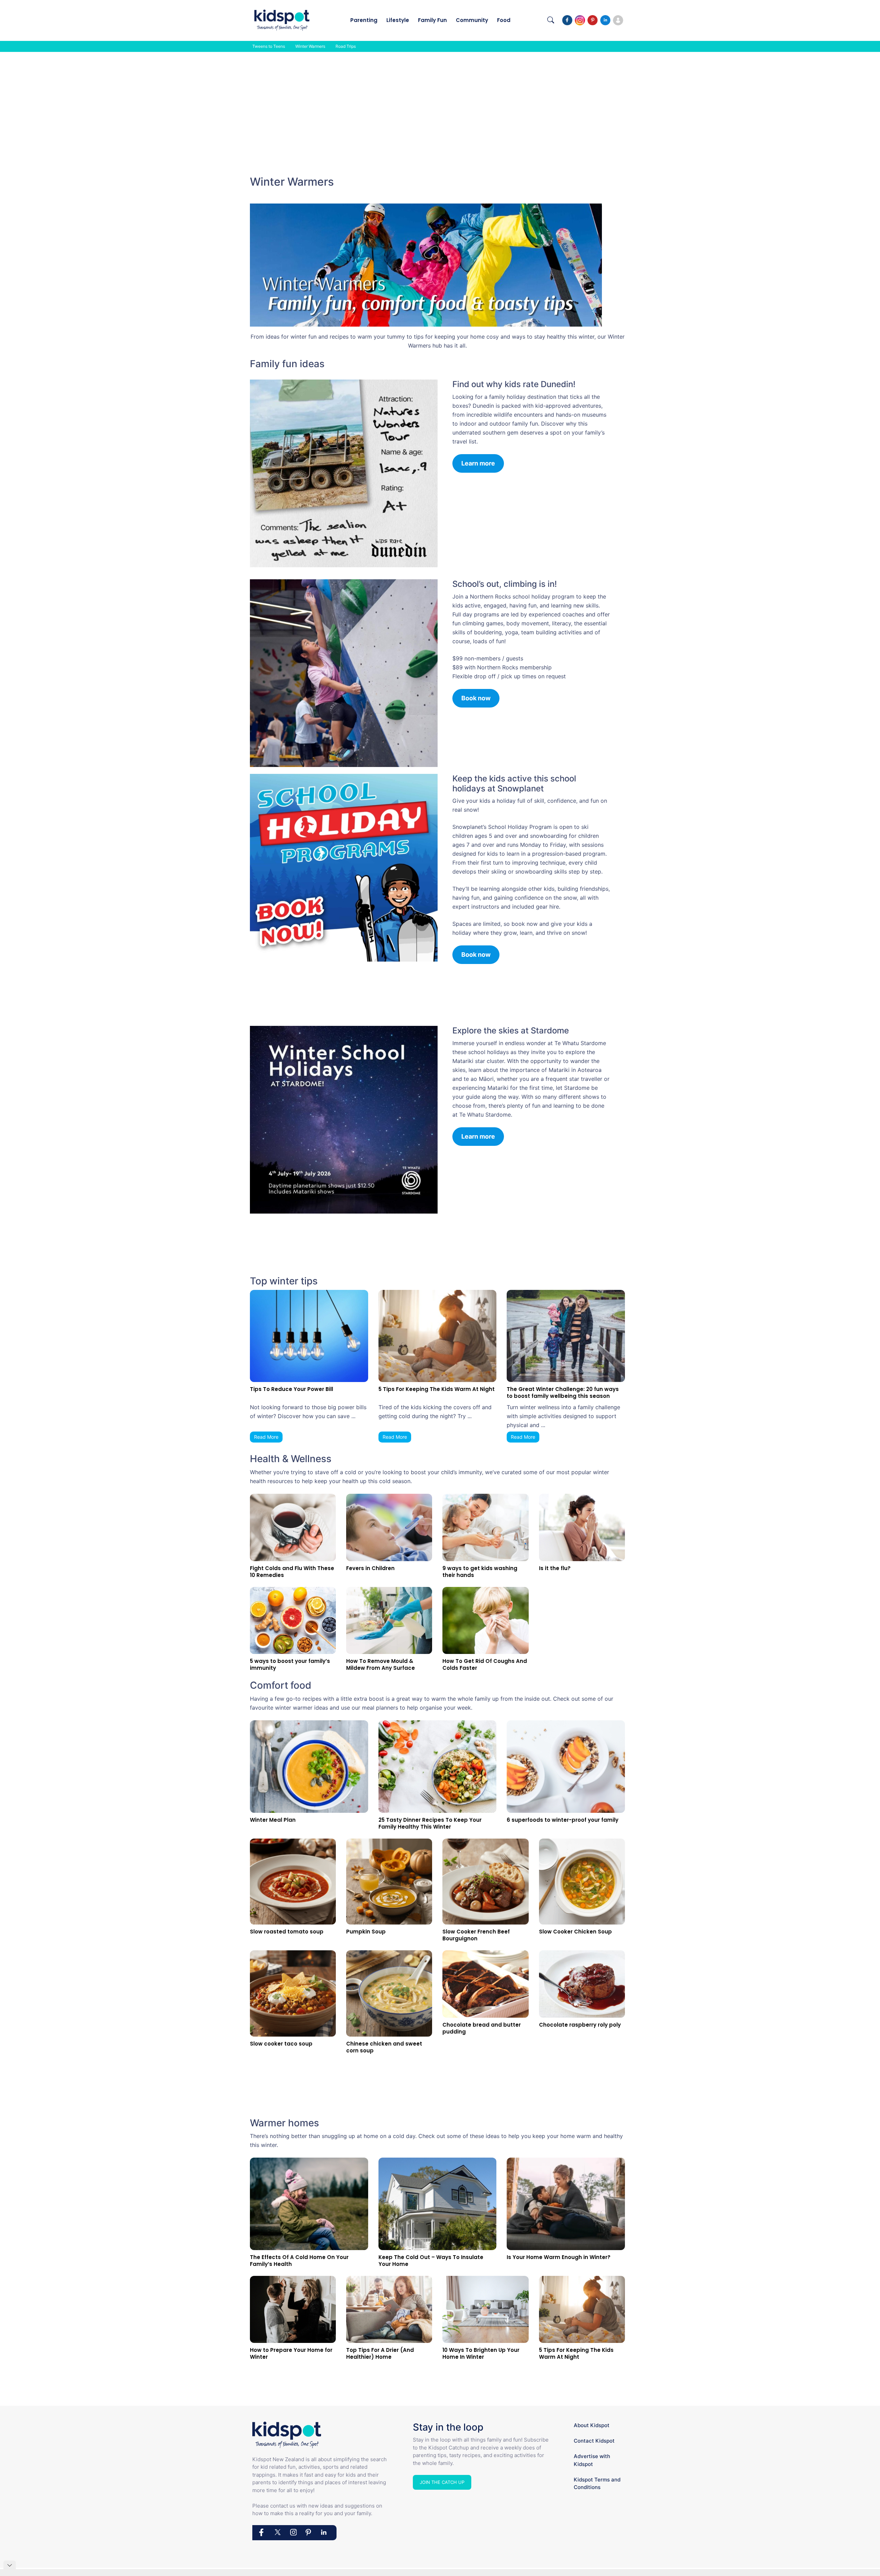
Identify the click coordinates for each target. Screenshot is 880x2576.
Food (504, 20)
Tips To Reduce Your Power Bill (291, 1389)
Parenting (364, 20)
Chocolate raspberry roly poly (580, 2025)
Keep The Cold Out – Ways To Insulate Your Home (431, 2261)
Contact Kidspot (594, 2441)
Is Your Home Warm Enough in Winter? (559, 2257)
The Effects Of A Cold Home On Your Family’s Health (299, 2261)
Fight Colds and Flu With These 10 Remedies (292, 1572)
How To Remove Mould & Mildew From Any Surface (381, 1664)
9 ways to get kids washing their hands (480, 1572)
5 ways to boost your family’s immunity (290, 1664)
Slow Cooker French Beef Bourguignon (476, 1935)
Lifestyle (398, 20)
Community (472, 20)
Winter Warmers (310, 46)
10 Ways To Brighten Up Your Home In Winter (481, 2353)
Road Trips (346, 46)
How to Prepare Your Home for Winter (291, 2353)
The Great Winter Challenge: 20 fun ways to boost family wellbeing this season (563, 1393)
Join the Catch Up (442, 2482)
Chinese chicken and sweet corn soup (384, 2047)
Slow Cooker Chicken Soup (575, 1932)
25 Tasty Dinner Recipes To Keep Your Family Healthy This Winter (430, 1823)
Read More (266, 1437)
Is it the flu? (555, 1568)
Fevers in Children (370, 1568)
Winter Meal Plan (273, 1820)
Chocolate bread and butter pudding (482, 2028)
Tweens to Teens (269, 46)
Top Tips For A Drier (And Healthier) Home (380, 2353)
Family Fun (432, 20)
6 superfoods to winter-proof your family (563, 1820)
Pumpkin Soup (366, 1932)
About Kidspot (592, 2425)
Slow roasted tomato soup (287, 1932)
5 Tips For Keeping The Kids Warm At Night (437, 1389)
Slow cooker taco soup (281, 2044)
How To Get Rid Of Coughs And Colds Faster (485, 1664)
